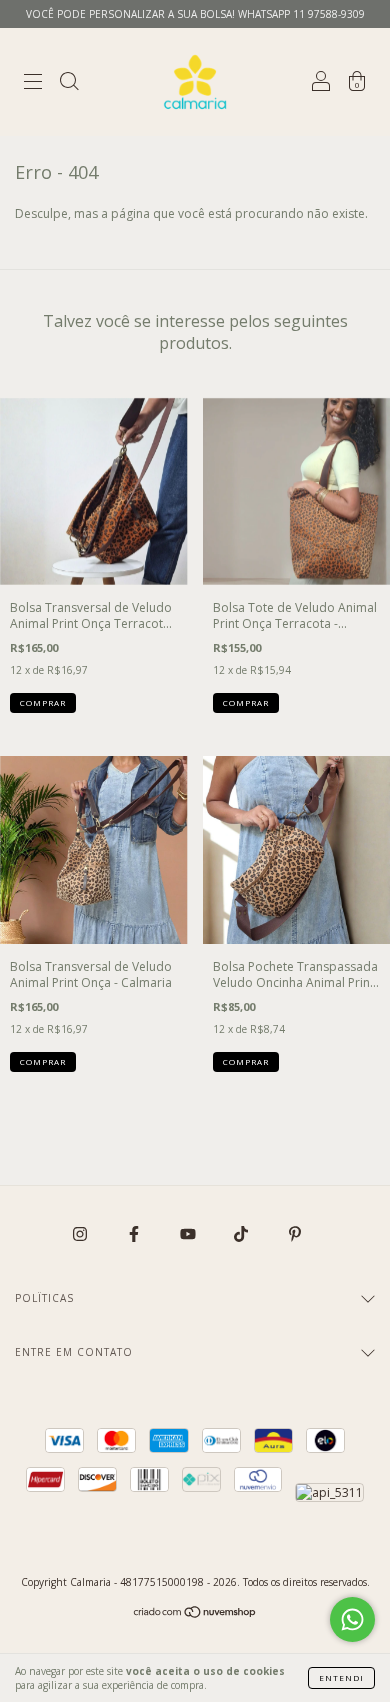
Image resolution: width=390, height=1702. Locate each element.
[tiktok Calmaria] (242, 1234)
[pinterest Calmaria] (295, 1234)
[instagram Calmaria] (81, 1234)
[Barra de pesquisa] (69, 84)
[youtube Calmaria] (189, 1234)
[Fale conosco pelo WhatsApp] (352, 1619)
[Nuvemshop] (195, 1614)
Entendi (341, 1677)
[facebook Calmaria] (135, 1234)
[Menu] (33, 84)
